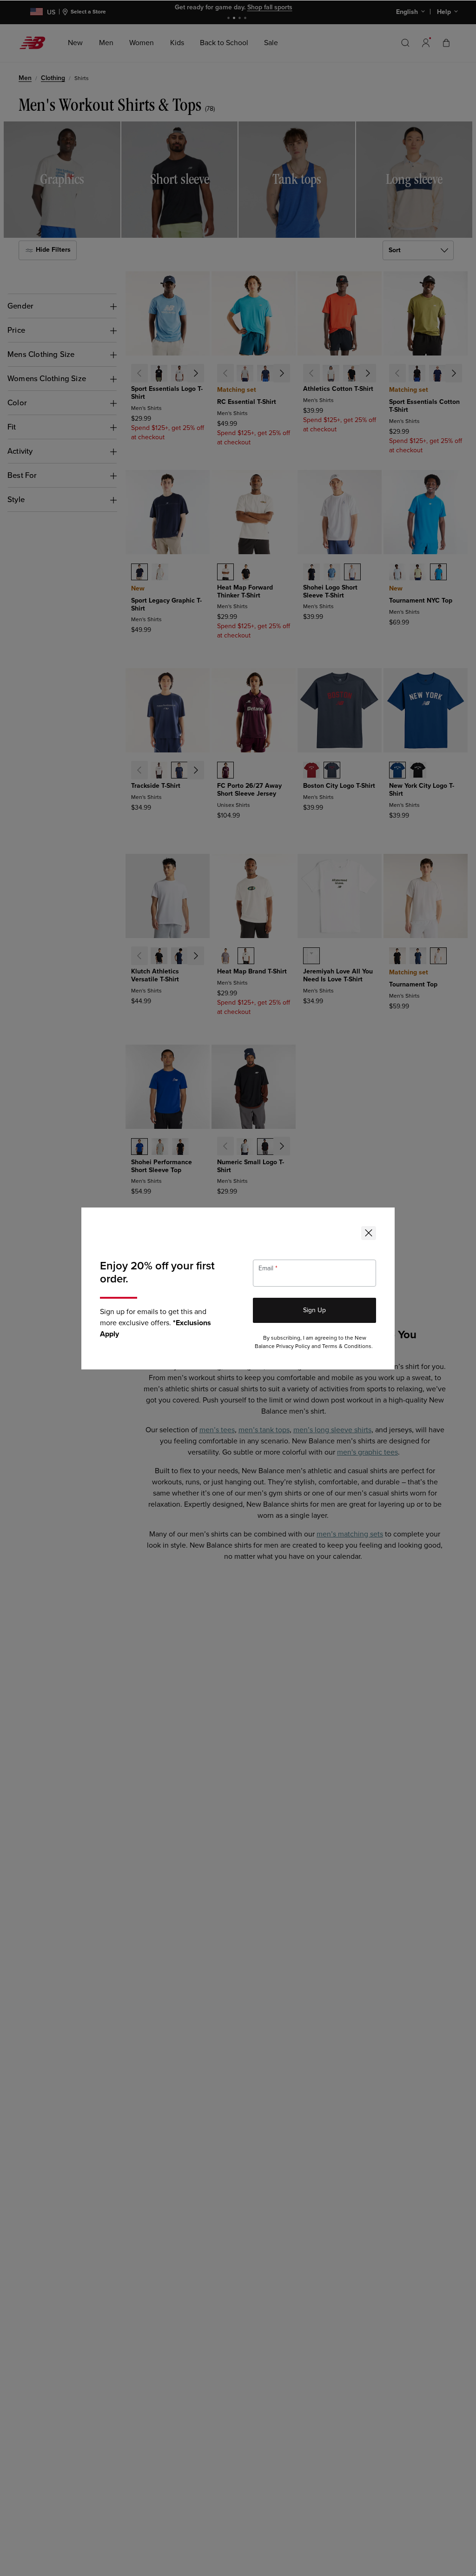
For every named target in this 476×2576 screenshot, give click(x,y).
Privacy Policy (293, 1346)
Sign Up (314, 1310)
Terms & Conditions (347, 1346)
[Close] (369, 1233)
